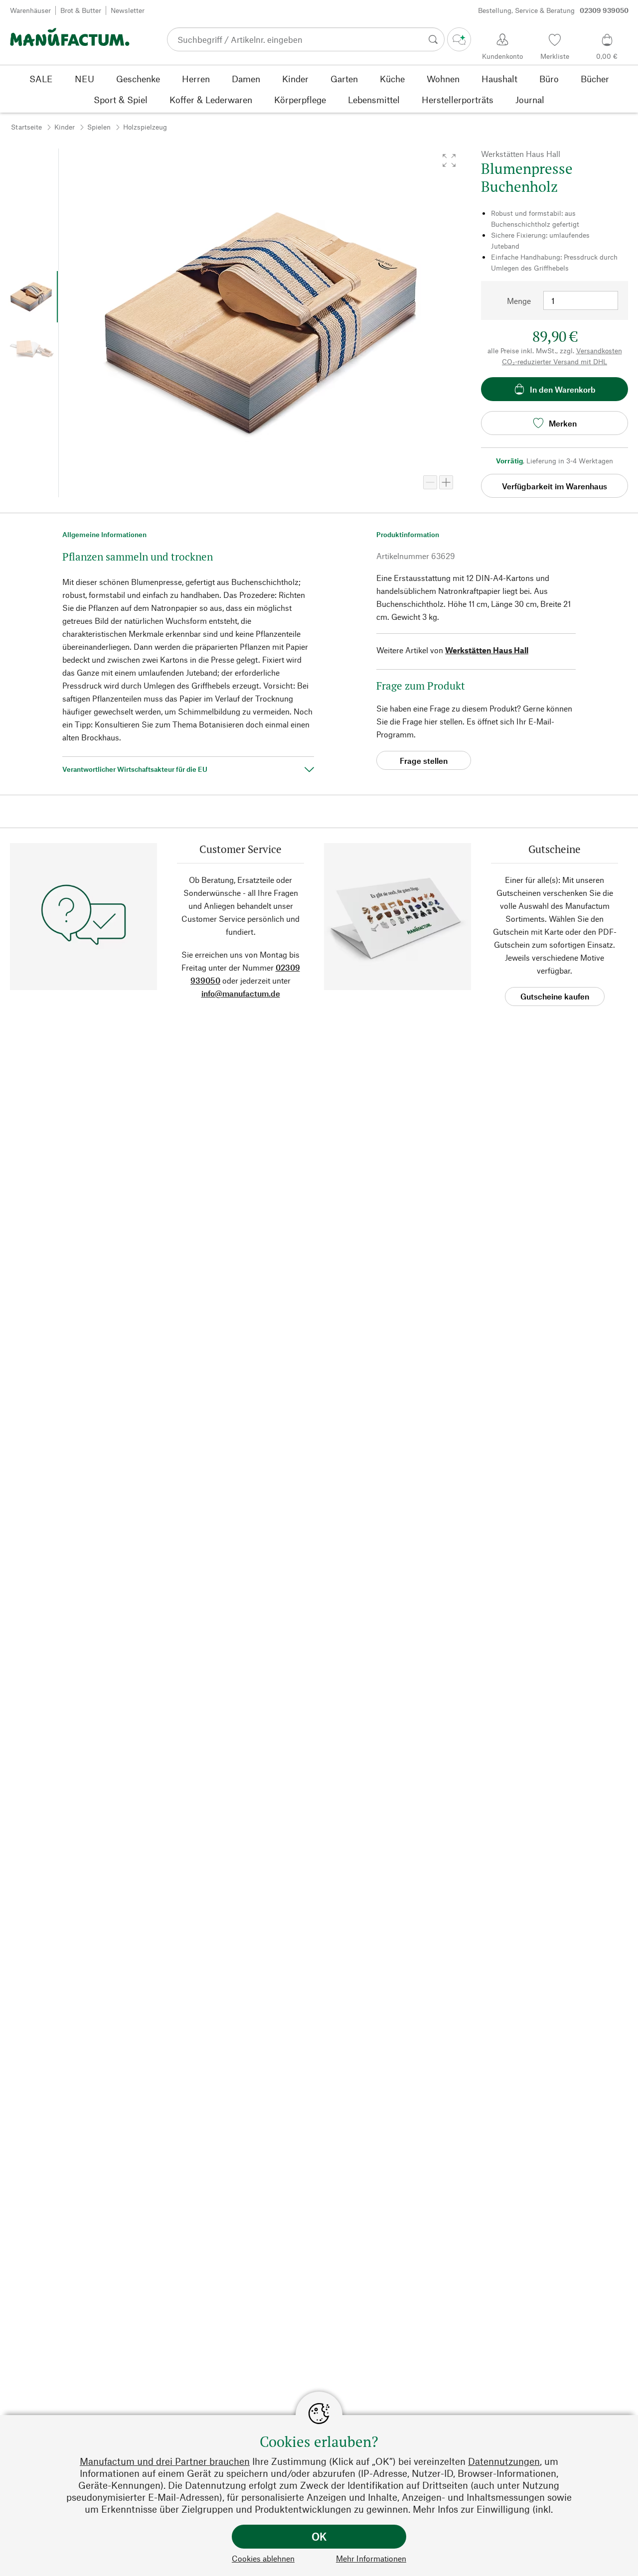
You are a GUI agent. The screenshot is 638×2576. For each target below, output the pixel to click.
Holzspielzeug (145, 127)
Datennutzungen (504, 2461)
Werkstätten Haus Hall (487, 650)
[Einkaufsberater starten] (459, 39)
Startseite (26, 127)
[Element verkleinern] (430, 482)
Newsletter (128, 10)
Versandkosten (599, 351)
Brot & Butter (81, 10)
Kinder (65, 127)
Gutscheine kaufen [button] (555, 996)
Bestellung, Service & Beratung (553, 10)
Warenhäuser (30, 10)
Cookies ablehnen (263, 2558)
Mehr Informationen (371, 2558)
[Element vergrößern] (446, 482)
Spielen (99, 127)
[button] (449, 160)
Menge (519, 301)
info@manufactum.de (241, 993)
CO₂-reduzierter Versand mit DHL (555, 361)
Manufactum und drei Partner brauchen (165, 2461)
